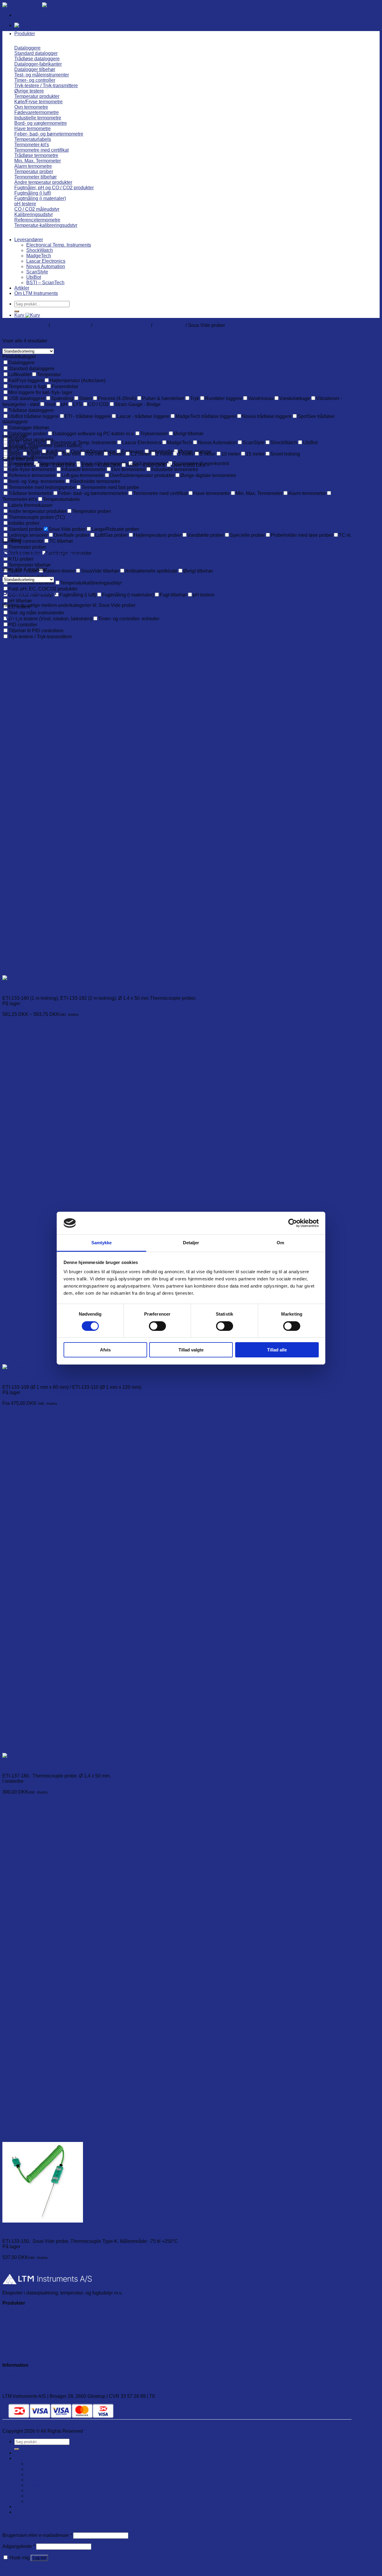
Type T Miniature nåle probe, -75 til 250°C (46, 1766)
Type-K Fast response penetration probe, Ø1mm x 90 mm (63, 2231)
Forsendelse (16, 2386)
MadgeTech (39, 256)
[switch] (157, 1326)
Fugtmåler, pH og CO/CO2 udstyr (37, 2344)
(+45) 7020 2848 (174, 2396)
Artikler (22, 288)
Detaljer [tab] (191, 1243)
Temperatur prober (70, 325)
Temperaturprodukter (24, 2319)
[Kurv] (22, 25)
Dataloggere (16, 2313)
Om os (9, 2375)
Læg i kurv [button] (13, 1787)
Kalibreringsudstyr (22, 2350)
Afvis (105, 1350)
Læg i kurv (13, 1009)
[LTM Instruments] (42, 5)
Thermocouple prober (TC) (122, 325)
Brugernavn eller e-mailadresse (37, 2535)
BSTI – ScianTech (45, 283)
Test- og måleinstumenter (29, 2324)
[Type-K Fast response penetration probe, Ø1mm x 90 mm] (43, 2221)
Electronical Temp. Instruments (59, 245)
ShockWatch (40, 250)
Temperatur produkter (25, 325)
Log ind (39, 2558)
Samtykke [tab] (102, 1243)
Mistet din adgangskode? (29, 2568)
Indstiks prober (169, 325)
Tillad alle (277, 1350)
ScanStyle (37, 272)
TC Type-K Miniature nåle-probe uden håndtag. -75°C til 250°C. (69, 988)
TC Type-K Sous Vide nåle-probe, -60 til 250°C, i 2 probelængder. (72, 1377)
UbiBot (34, 277)
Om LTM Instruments (36, 293)
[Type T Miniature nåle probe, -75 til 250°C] (18, 1755)
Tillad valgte (191, 1350)
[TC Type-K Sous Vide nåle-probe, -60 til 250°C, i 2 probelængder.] (74, 1367)
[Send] (17, 311)
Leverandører (29, 240)
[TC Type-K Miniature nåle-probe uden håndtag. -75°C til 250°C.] (43, 978)
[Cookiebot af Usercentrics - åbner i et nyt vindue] (293, 1223)
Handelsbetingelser (23, 2381)
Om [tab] (280, 1243)
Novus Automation (46, 266)
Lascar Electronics (46, 261)
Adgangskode (19, 2546)
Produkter (25, 34)
